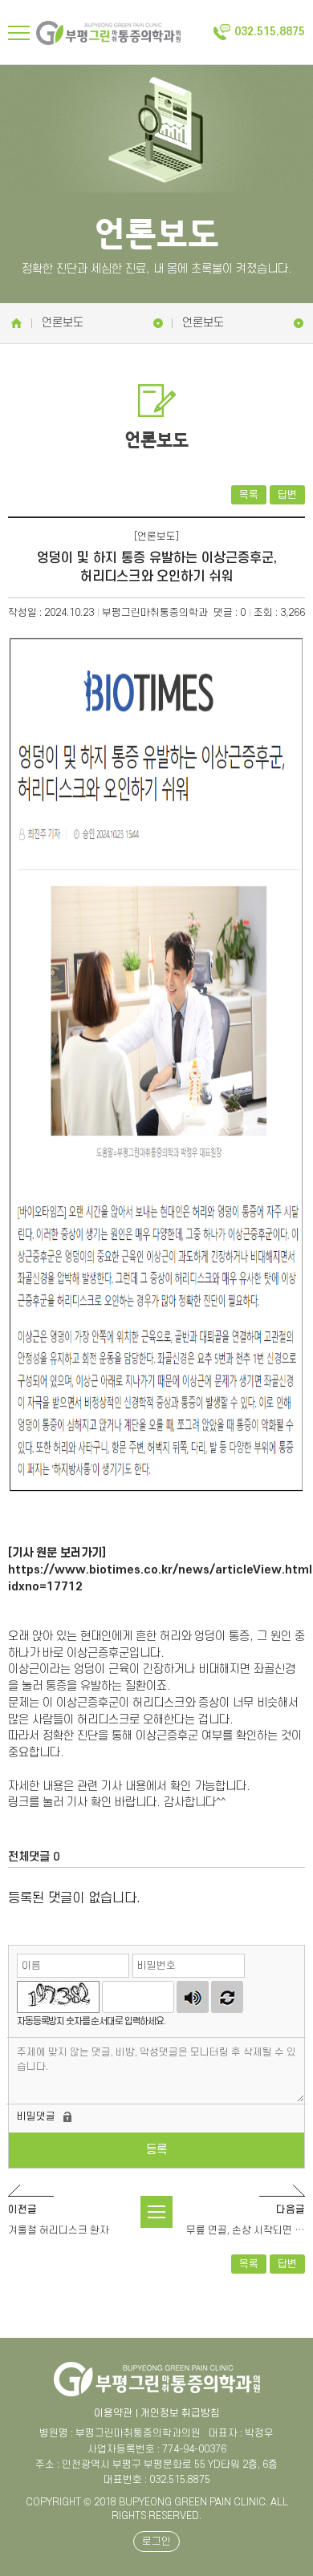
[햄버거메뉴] (19, 33)
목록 (249, 495)
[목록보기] (156, 2212)
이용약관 (113, 2413)
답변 (287, 495)
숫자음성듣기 (193, 1997)
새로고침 (227, 1997)
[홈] (16, 323)
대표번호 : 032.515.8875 (157, 2480)
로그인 (156, 2542)
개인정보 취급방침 (180, 2413)
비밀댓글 (36, 2116)
